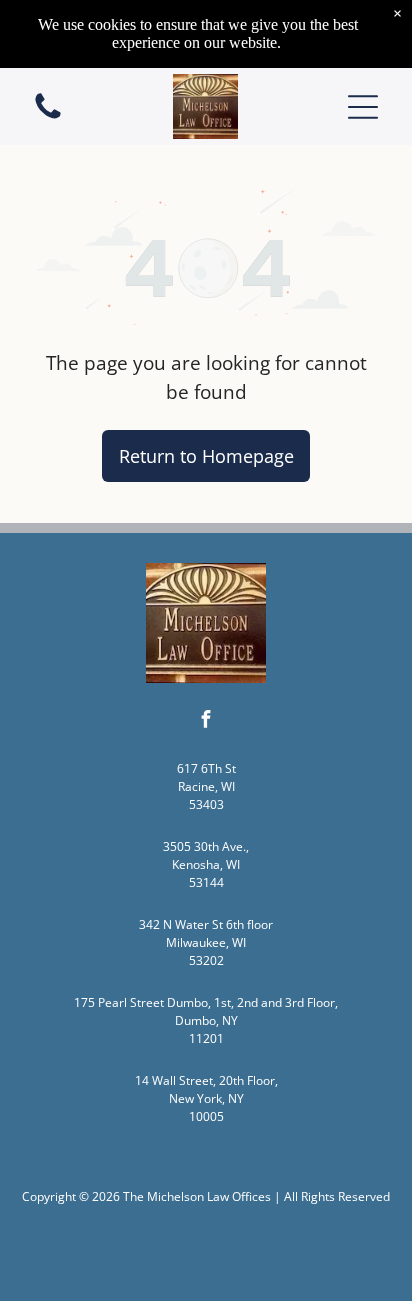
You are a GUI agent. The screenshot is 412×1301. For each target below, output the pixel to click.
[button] (363, 107)
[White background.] (48, 117)
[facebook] (206, 721)
